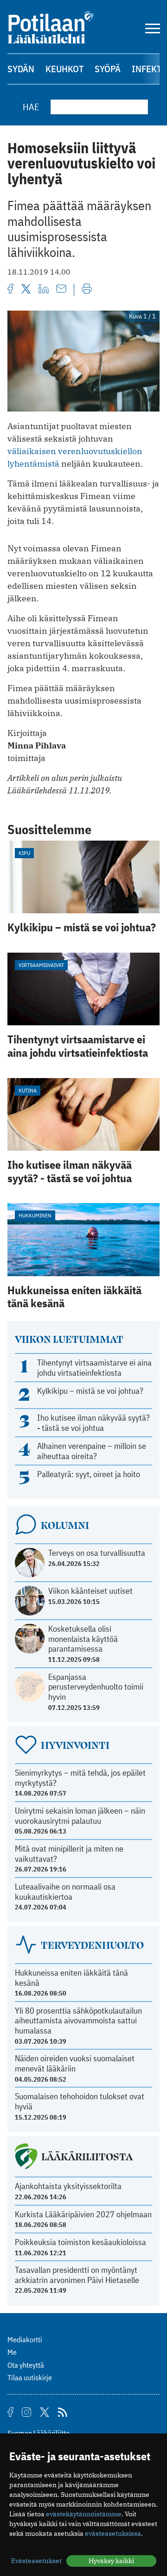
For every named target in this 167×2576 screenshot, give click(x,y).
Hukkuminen (35, 1215)
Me (12, 2352)
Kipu (24, 853)
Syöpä (108, 69)
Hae (31, 107)
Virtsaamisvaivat (41, 965)
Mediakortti (25, 2339)
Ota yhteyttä (26, 2365)
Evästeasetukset (36, 2561)
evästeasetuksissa (113, 2533)
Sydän (21, 69)
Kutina (28, 1090)
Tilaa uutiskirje (30, 2377)
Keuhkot (64, 69)
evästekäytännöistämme (84, 2514)
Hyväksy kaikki (111, 2561)
